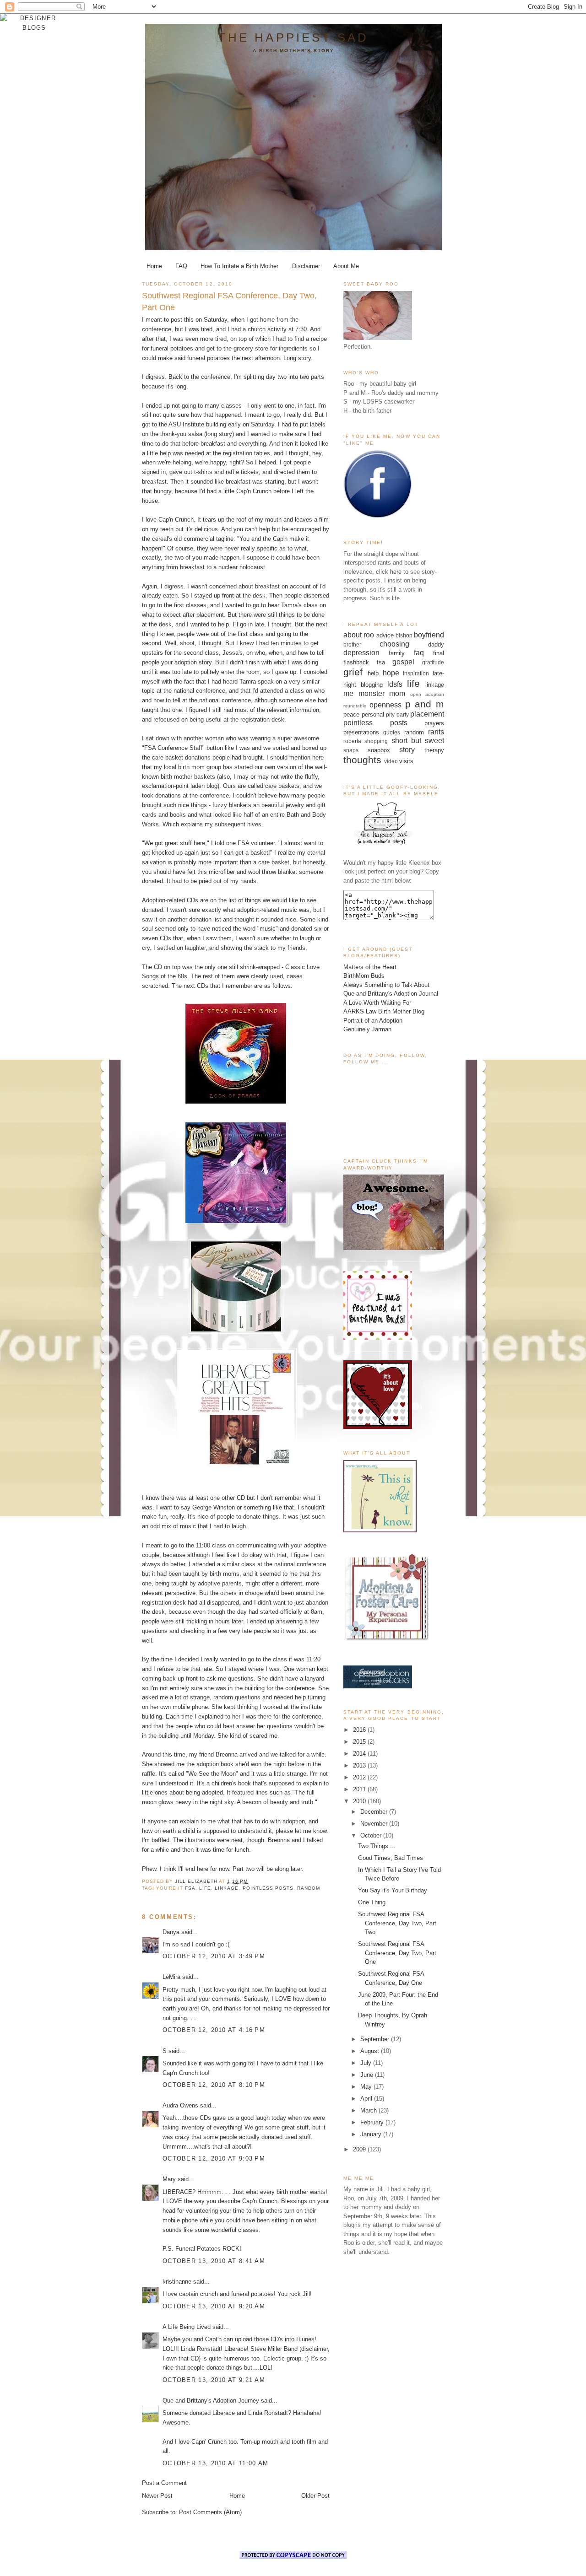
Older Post (315, 2496)
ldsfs (395, 684)
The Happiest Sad (293, 38)
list (232, 900)
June (368, 2075)
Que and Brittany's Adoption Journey (211, 2401)
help (373, 673)
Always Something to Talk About (386, 985)
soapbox (379, 750)
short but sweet (418, 741)
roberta (352, 741)
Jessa (231, 653)
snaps (351, 750)
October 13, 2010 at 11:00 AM (215, 2463)
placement (427, 714)
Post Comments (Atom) (210, 2512)
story (407, 750)
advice (385, 635)
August (371, 2051)
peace (351, 714)
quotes (392, 732)
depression (361, 653)
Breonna (227, 1754)
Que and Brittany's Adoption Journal (391, 994)
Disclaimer (306, 266)
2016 (360, 1730)
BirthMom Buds (364, 976)
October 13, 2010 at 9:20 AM (214, 2306)
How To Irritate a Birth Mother (239, 266)
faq (419, 653)
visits (406, 761)
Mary (169, 2179)
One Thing (372, 1902)
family (397, 653)
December (375, 1812)
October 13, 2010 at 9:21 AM (214, 2380)
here (396, 572)
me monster (364, 693)
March (369, 2110)
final (439, 653)
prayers (434, 723)
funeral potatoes (172, 348)
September (376, 2039)
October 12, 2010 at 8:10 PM (214, 2085)
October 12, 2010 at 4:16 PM (214, 2030)
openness (385, 705)
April (367, 2099)
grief (353, 672)
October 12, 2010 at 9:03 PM (214, 2158)
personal (373, 714)
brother (352, 644)
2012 (360, 1777)
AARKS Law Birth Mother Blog (384, 1011)
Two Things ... (377, 1846)
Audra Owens (180, 2105)
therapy (434, 750)
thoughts (362, 760)
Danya (171, 1932)
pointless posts (268, 1888)
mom (397, 693)
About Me (346, 266)
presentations (361, 732)
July (367, 2063)
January (372, 2134)
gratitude (433, 662)
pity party (397, 714)
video (391, 761)
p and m (425, 704)
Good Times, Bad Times (391, 1858)
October (372, 1835)
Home (154, 266)
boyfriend (429, 635)
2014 (360, 1754)
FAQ (181, 266)
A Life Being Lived (187, 2327)
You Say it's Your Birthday (393, 1890)
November (375, 1824)
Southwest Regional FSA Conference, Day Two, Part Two (397, 1923)
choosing (394, 644)
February (373, 2122)
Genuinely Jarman (367, 1029)
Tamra (289, 605)
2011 (360, 1789)
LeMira (171, 1977)
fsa (190, 1888)
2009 (360, 2149)
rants (436, 732)
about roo (359, 635)
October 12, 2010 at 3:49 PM (214, 1956)
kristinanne (177, 2282)
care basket (168, 757)
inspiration (416, 673)
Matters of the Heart (370, 967)
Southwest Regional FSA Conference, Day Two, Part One (397, 1953)
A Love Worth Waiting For (377, 1003)
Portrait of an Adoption (373, 1021)
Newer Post (157, 2496)
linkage (227, 1888)
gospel (403, 662)
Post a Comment (164, 2483)
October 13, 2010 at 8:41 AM (214, 2261)
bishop (404, 635)
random (309, 1888)
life (205, 1888)
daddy (436, 644)
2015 (360, 1742)
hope (391, 673)
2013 (360, 1765)
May (367, 2087)
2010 (360, 1801)
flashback (356, 662)
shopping (376, 741)
